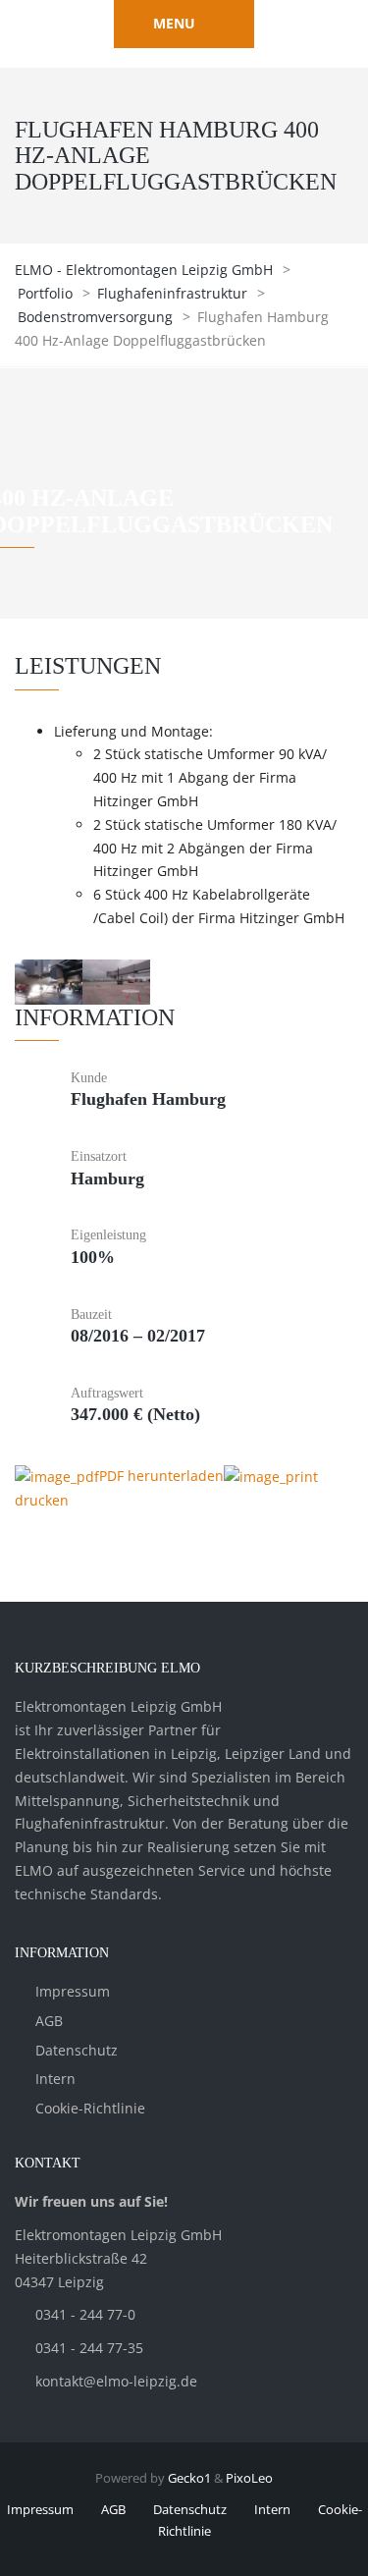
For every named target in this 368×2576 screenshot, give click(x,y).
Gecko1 (189, 2478)
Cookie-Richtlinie (90, 2108)
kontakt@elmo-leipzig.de (116, 2381)
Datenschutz (77, 2050)
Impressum (73, 1991)
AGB (49, 2021)
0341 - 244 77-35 (89, 2348)
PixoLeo (249, 2478)
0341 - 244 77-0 (85, 2314)
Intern (55, 2079)
